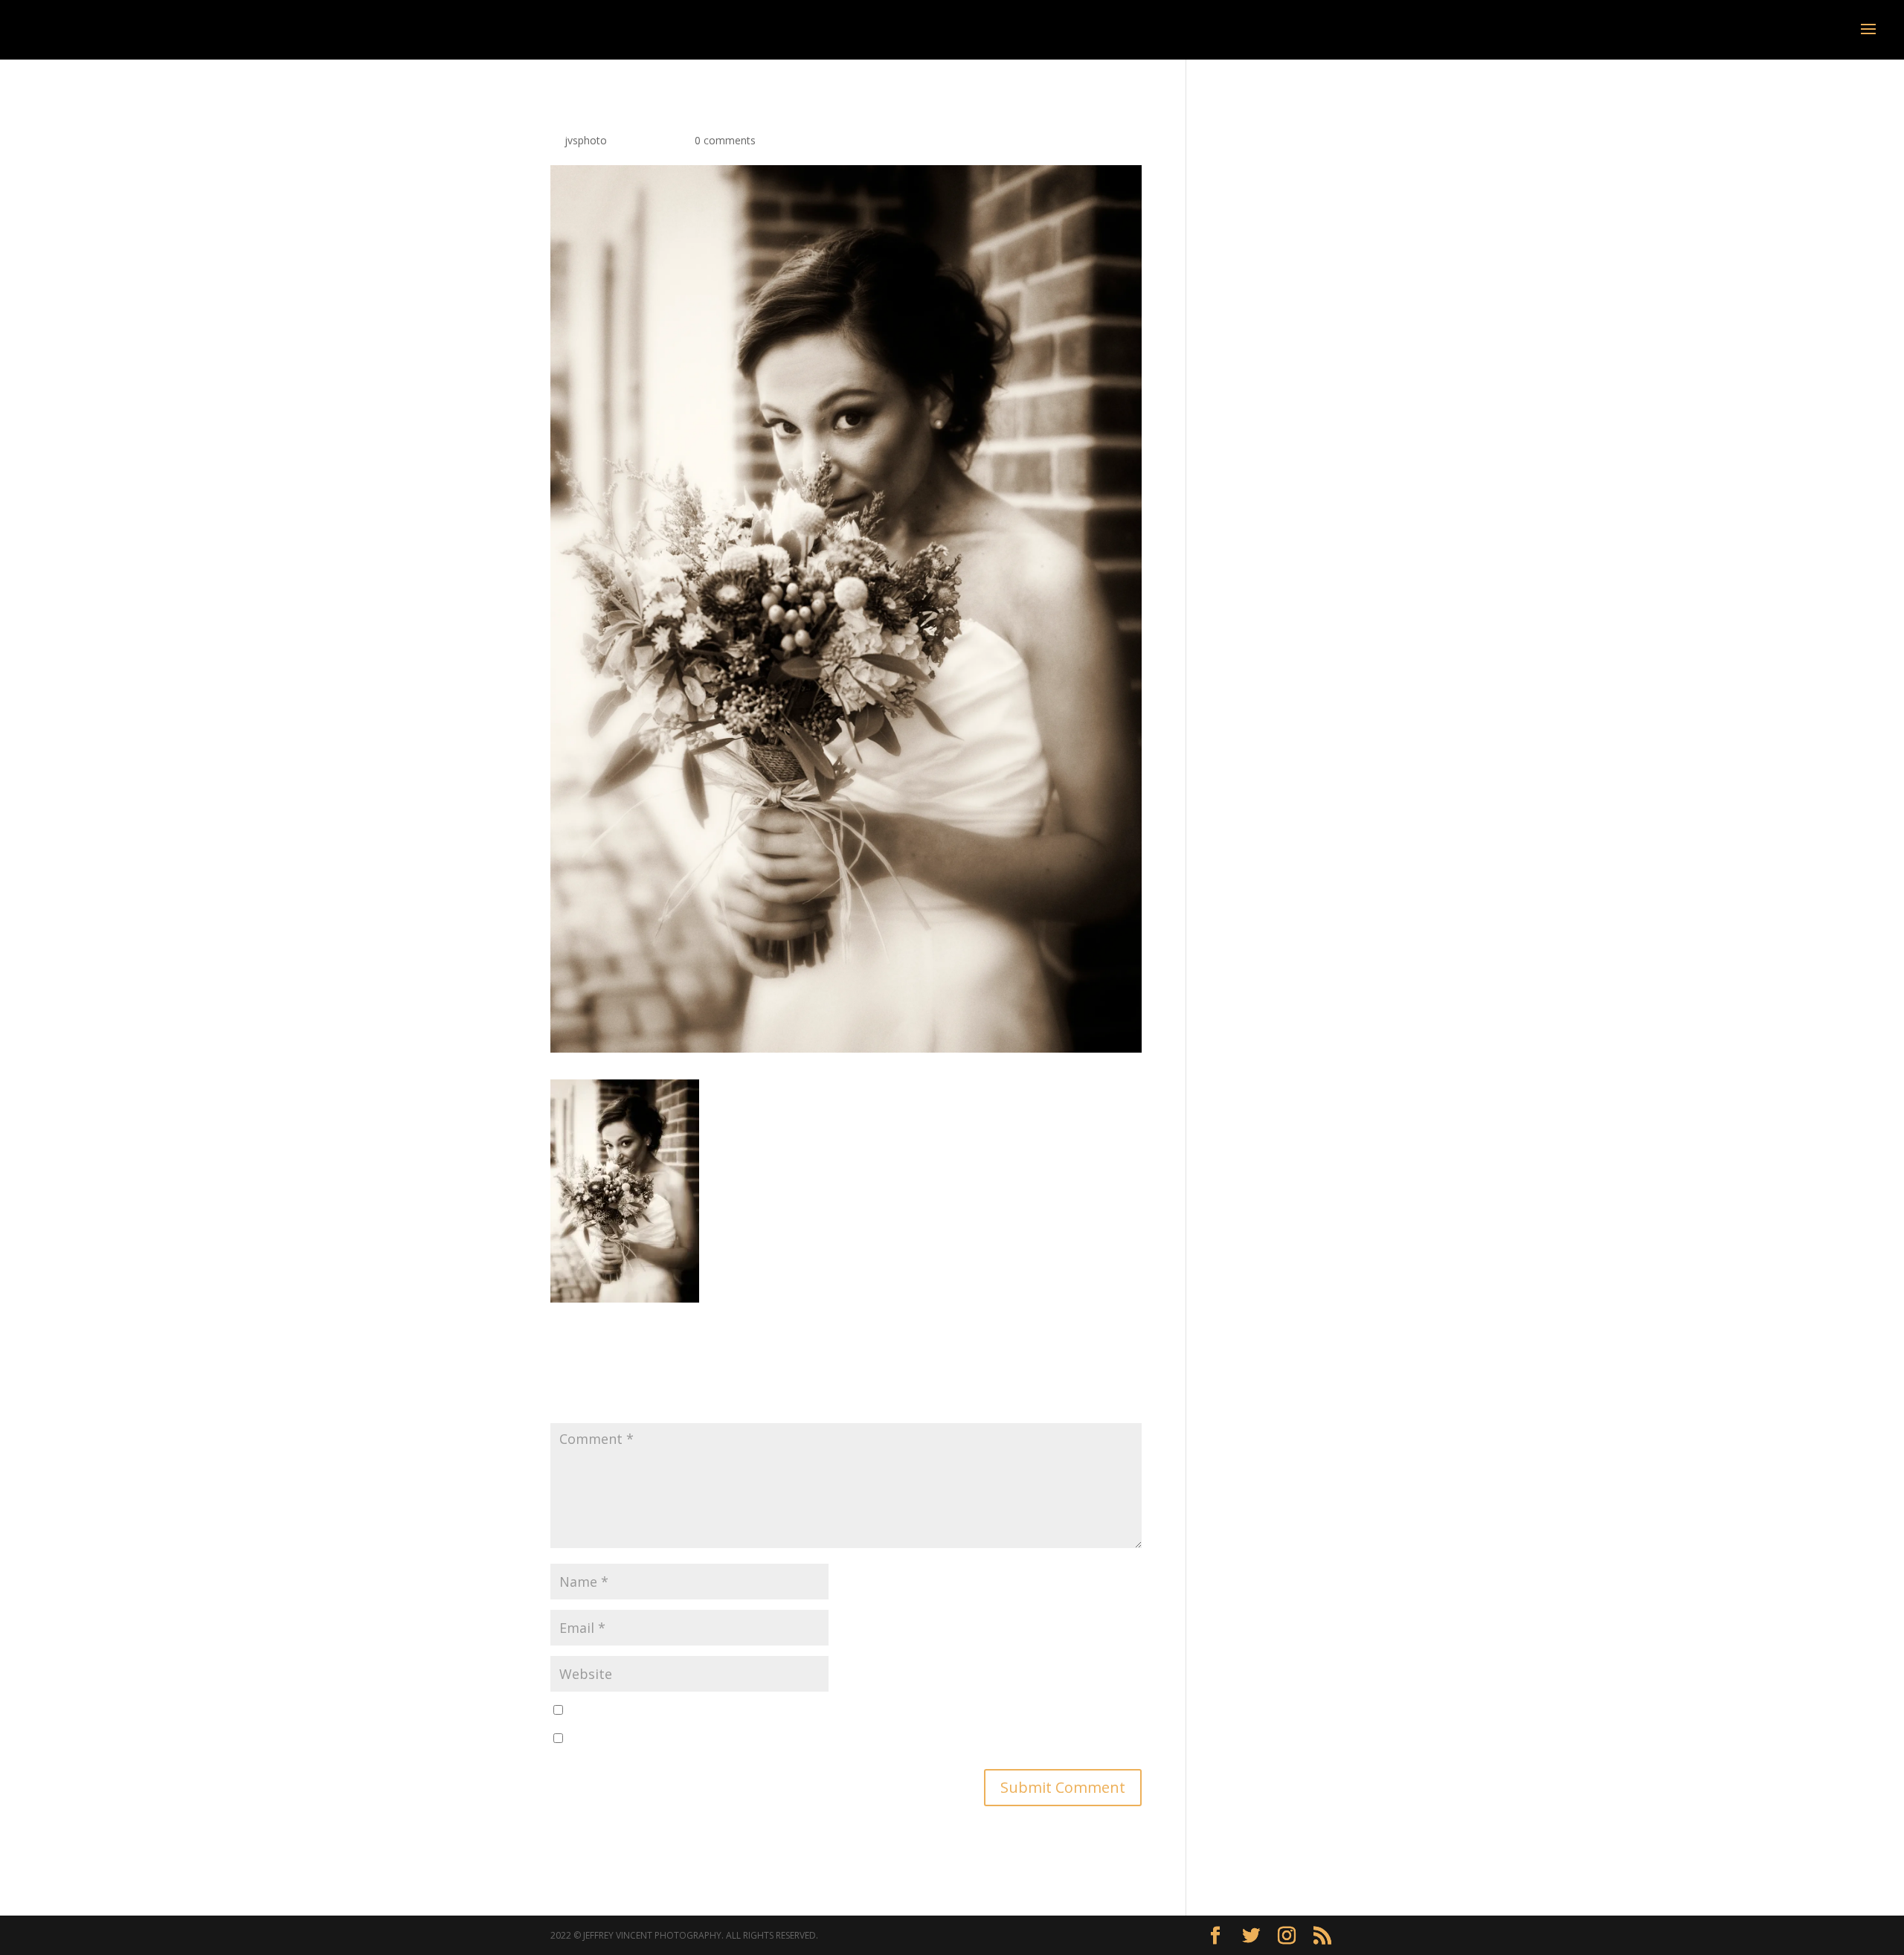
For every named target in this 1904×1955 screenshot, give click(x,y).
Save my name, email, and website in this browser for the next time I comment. (760, 1711)
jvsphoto (586, 140)
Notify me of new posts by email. (648, 1739)
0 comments (725, 140)
